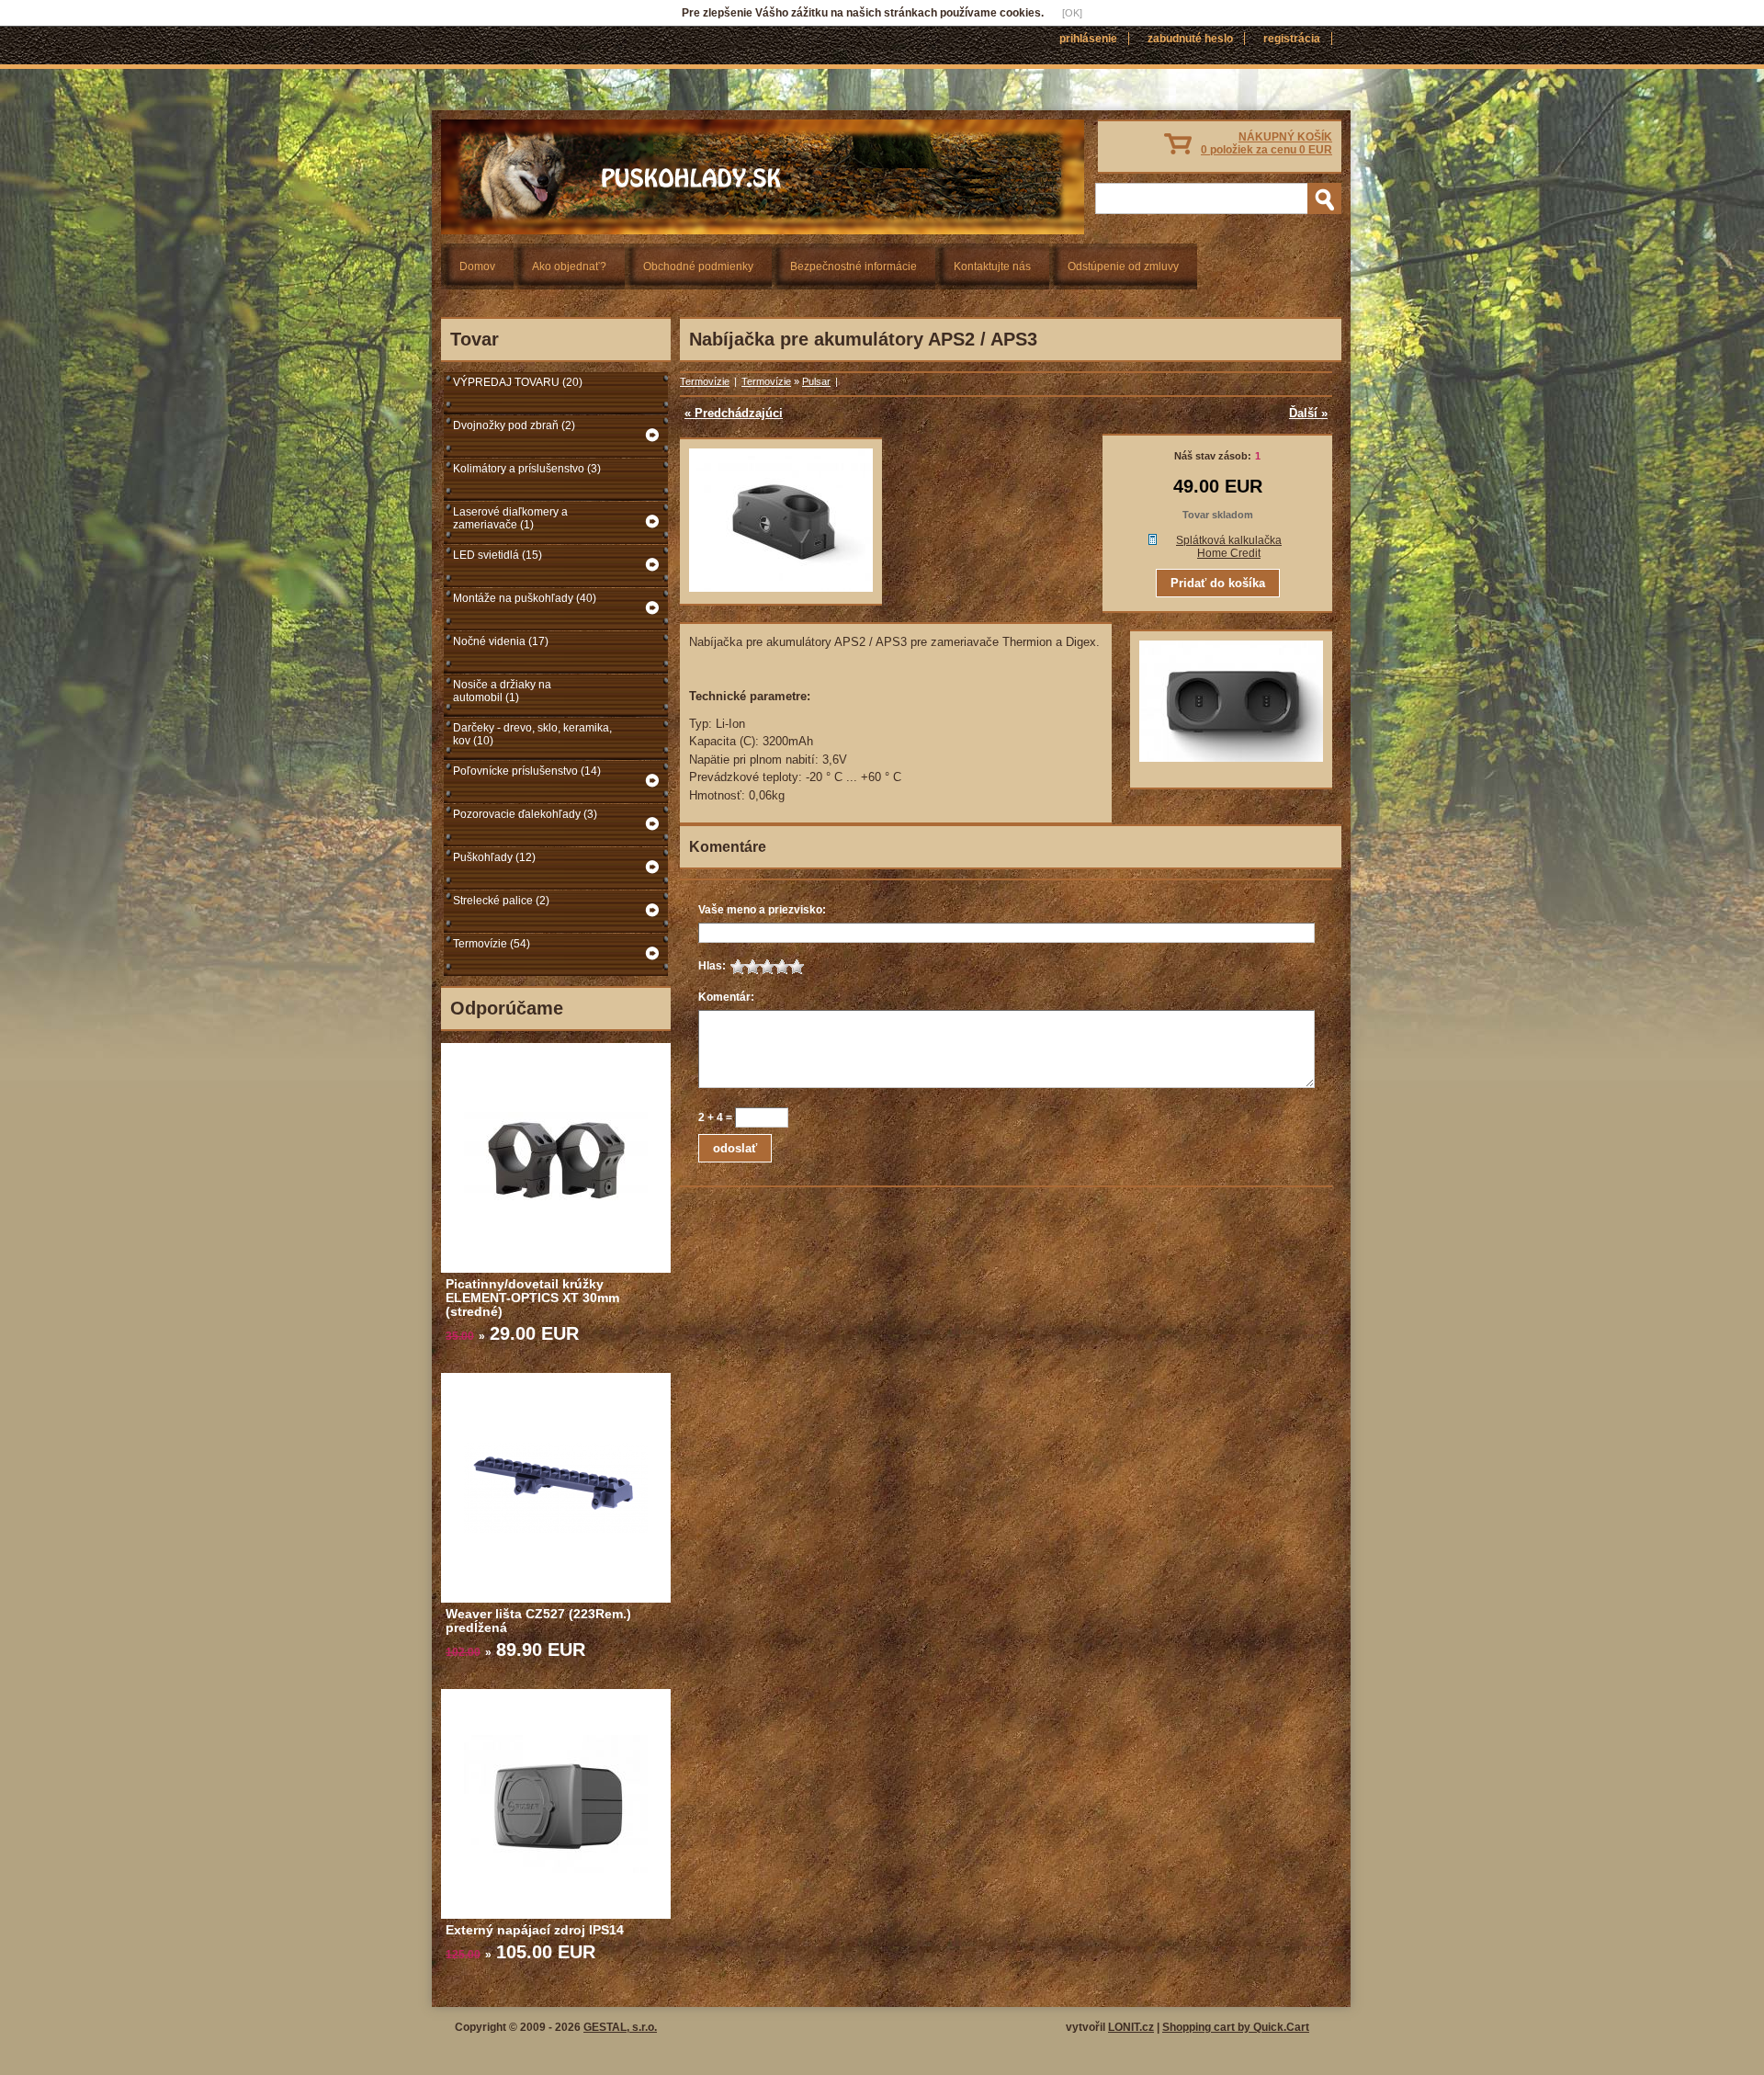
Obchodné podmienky (698, 266)
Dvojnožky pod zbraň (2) (514, 425)
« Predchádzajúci (734, 413)
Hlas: (712, 966)
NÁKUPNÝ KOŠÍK (1266, 143)
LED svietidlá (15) (498, 555)
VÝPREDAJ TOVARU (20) (518, 382)
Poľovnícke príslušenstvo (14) (527, 771)
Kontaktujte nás (992, 266)
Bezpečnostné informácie (854, 266)
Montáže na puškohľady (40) (525, 598)
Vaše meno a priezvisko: (762, 910)
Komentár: (726, 997)
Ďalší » (1308, 413)
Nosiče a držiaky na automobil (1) (502, 691)
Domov (477, 266)
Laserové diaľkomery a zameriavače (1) (510, 518)
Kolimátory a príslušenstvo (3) (527, 469)
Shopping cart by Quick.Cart (1236, 2027)
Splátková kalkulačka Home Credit (1229, 547)
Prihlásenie (1088, 39)
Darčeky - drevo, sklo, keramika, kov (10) (532, 734)
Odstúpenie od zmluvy (1123, 266)
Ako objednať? (569, 266)
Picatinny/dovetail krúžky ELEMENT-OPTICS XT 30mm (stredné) (532, 1298)
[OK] (1072, 13)
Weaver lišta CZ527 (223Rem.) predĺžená (538, 1621)
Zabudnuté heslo (1190, 39)
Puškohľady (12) (494, 857)
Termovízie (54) (492, 944)
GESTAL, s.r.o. (620, 2027)
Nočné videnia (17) (501, 641)
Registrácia (1292, 39)
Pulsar (816, 381)
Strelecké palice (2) (501, 901)
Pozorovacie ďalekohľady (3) (525, 814)
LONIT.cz (1131, 2027)
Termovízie (705, 381)
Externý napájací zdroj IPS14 (535, 1930)
